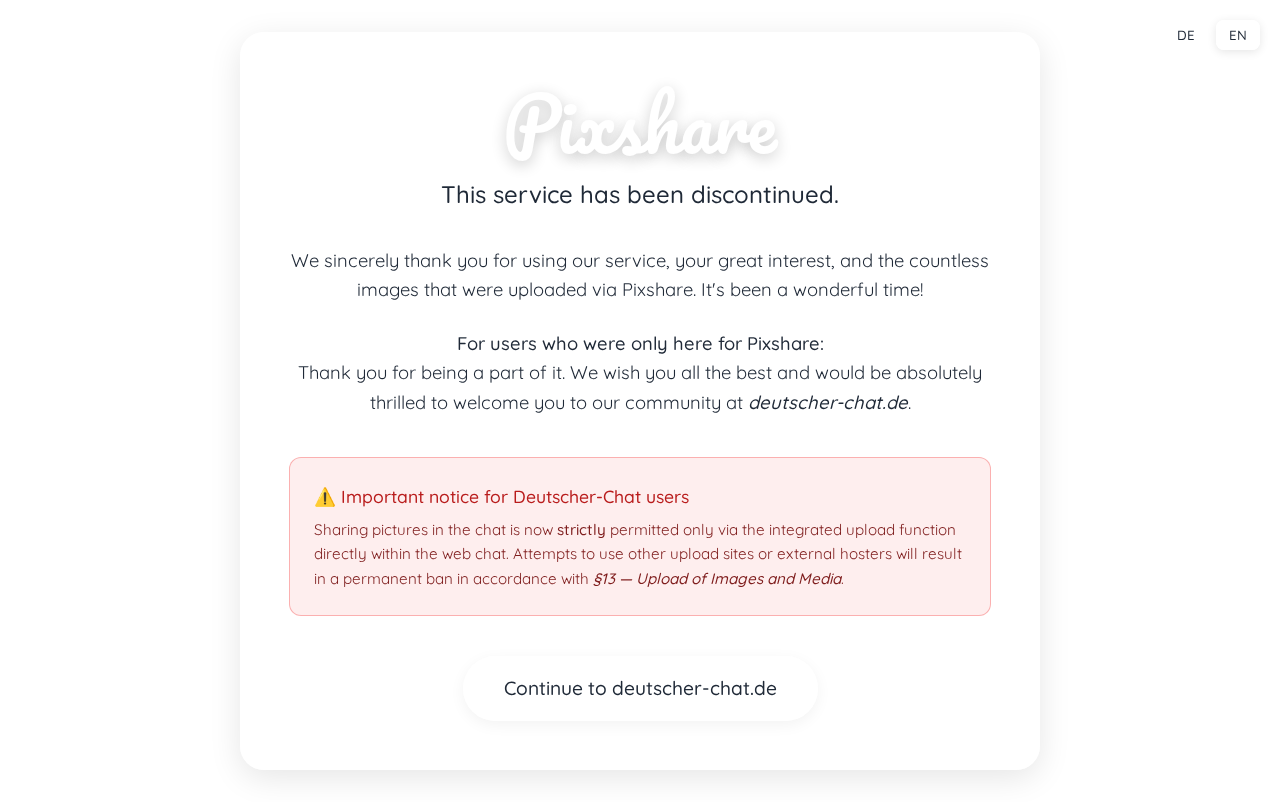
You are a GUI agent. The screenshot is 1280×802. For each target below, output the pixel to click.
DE (1186, 35)
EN (1238, 35)
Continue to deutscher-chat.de (640, 688)
